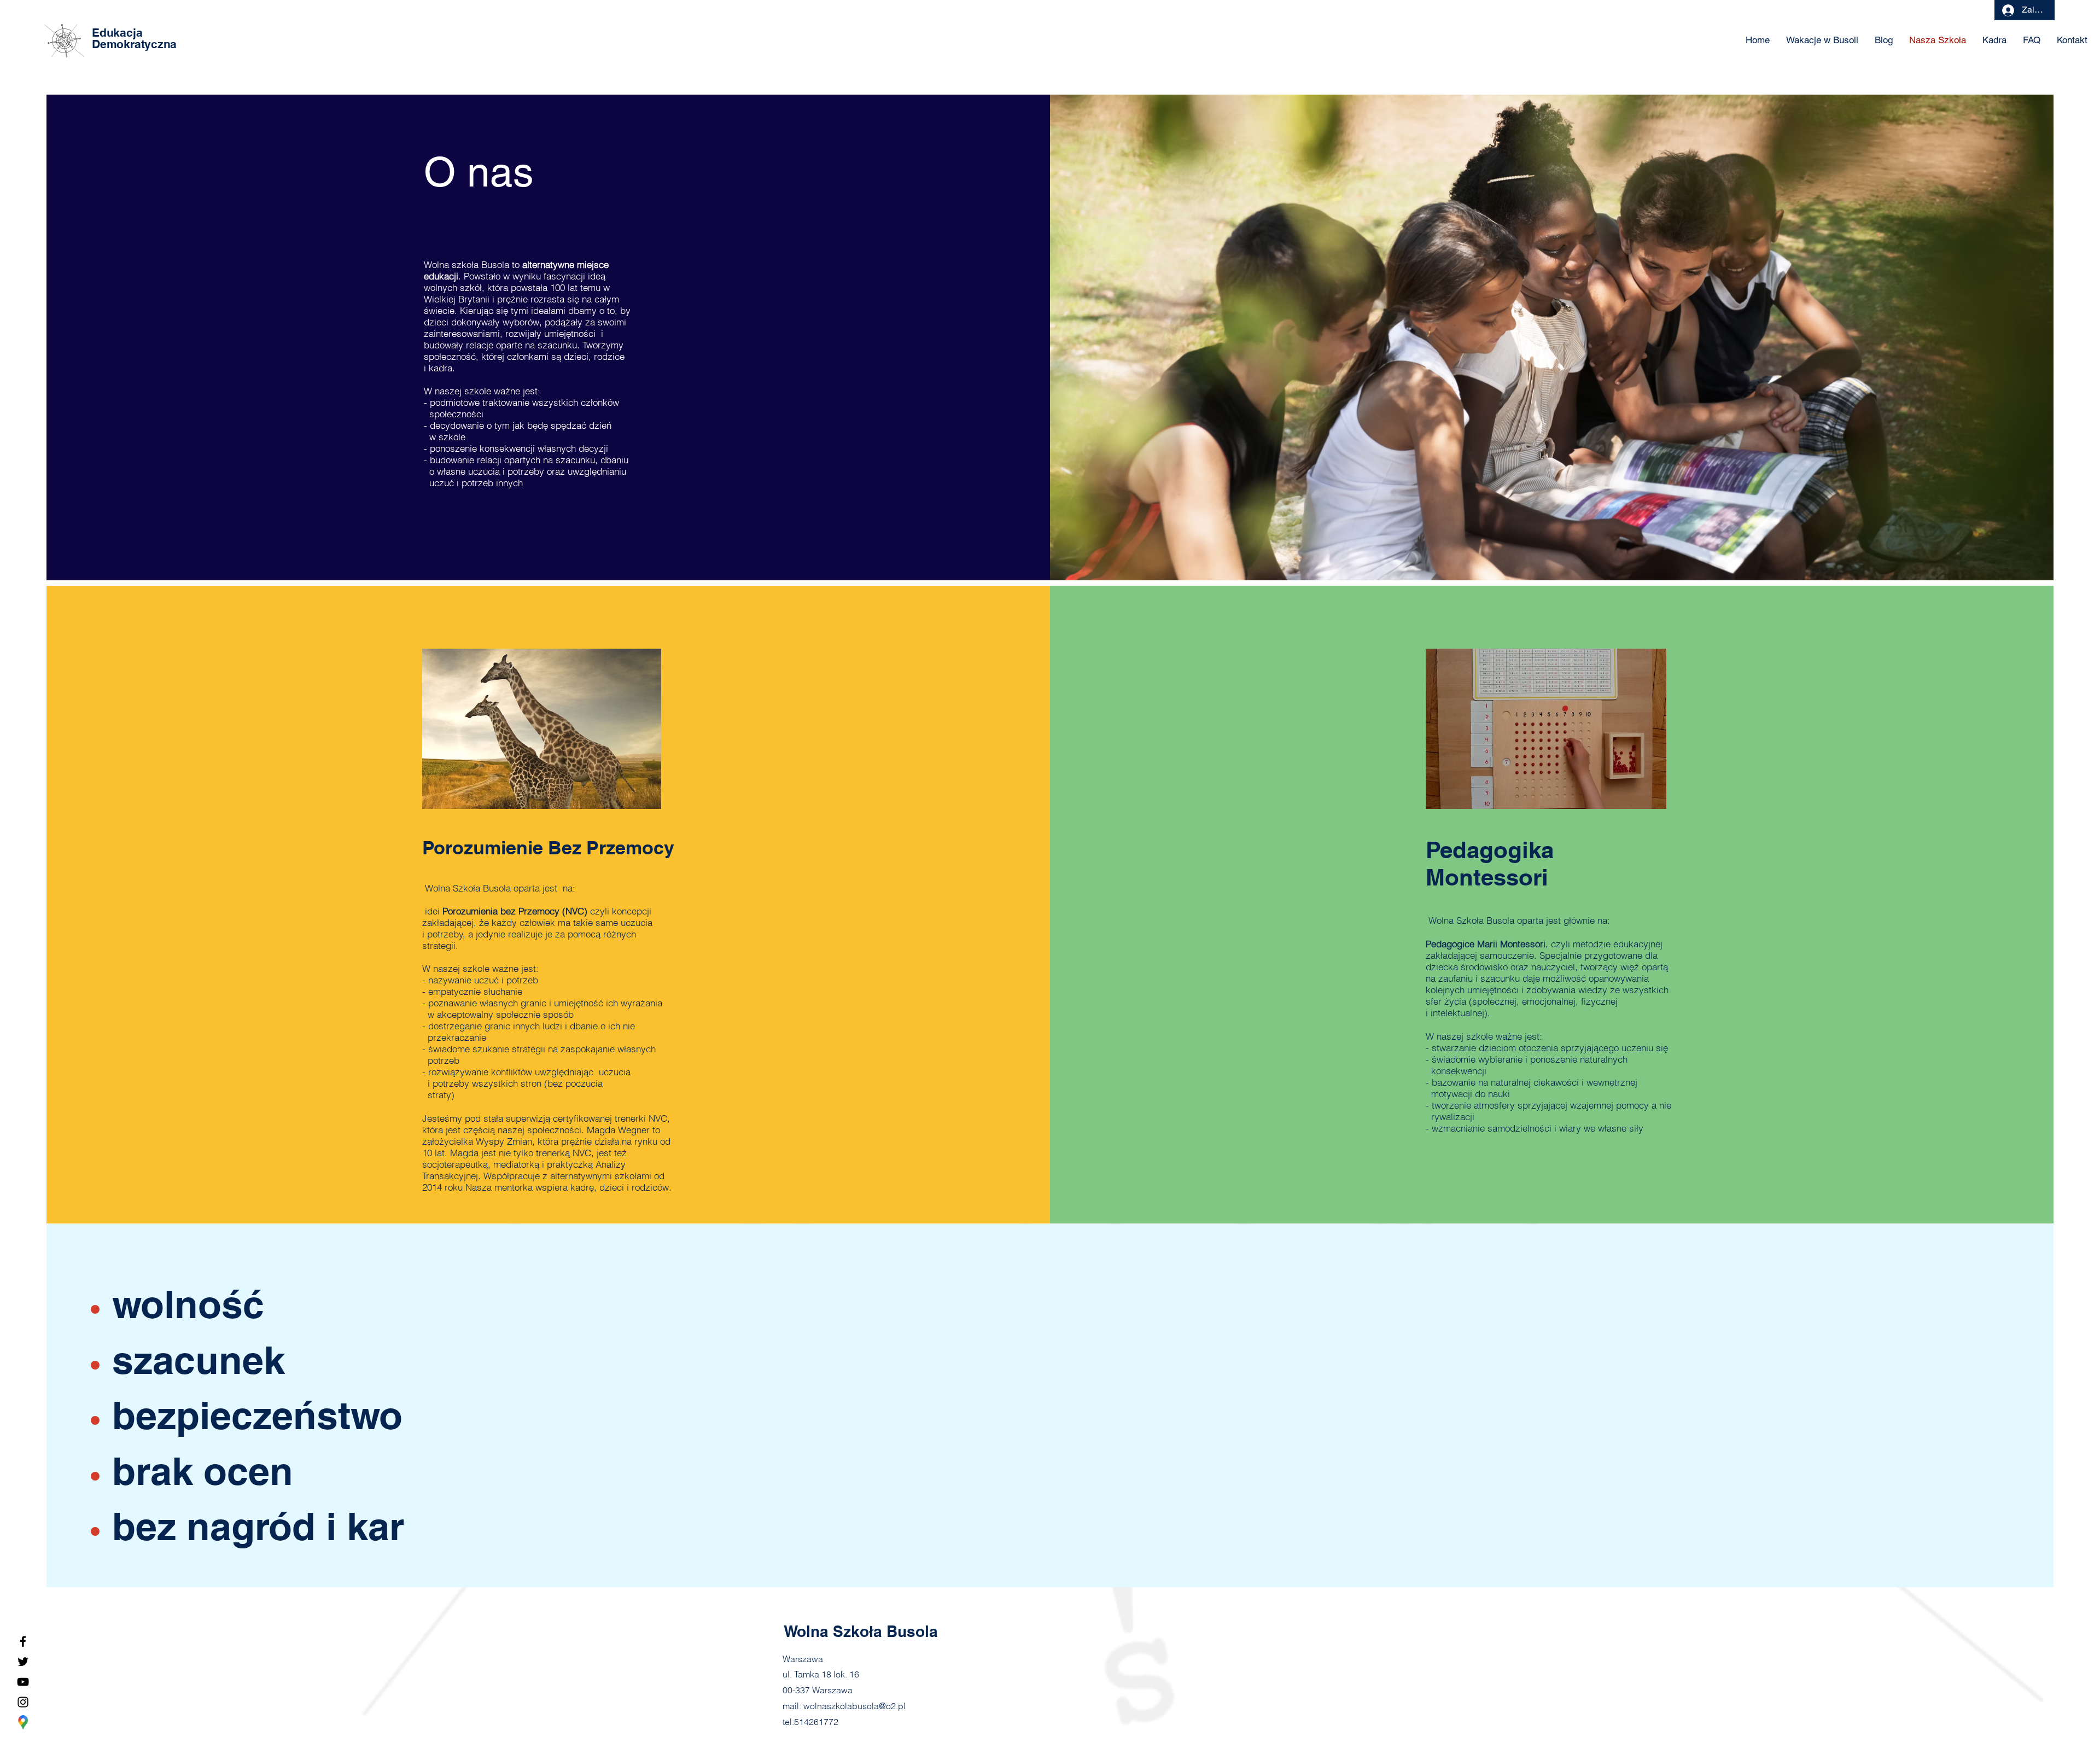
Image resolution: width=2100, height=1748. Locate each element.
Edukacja (117, 33)
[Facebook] (23, 1641)
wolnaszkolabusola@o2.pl (854, 1706)
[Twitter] (23, 1662)
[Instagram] (23, 1702)
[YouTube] (23, 1682)
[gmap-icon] (23, 1722)
